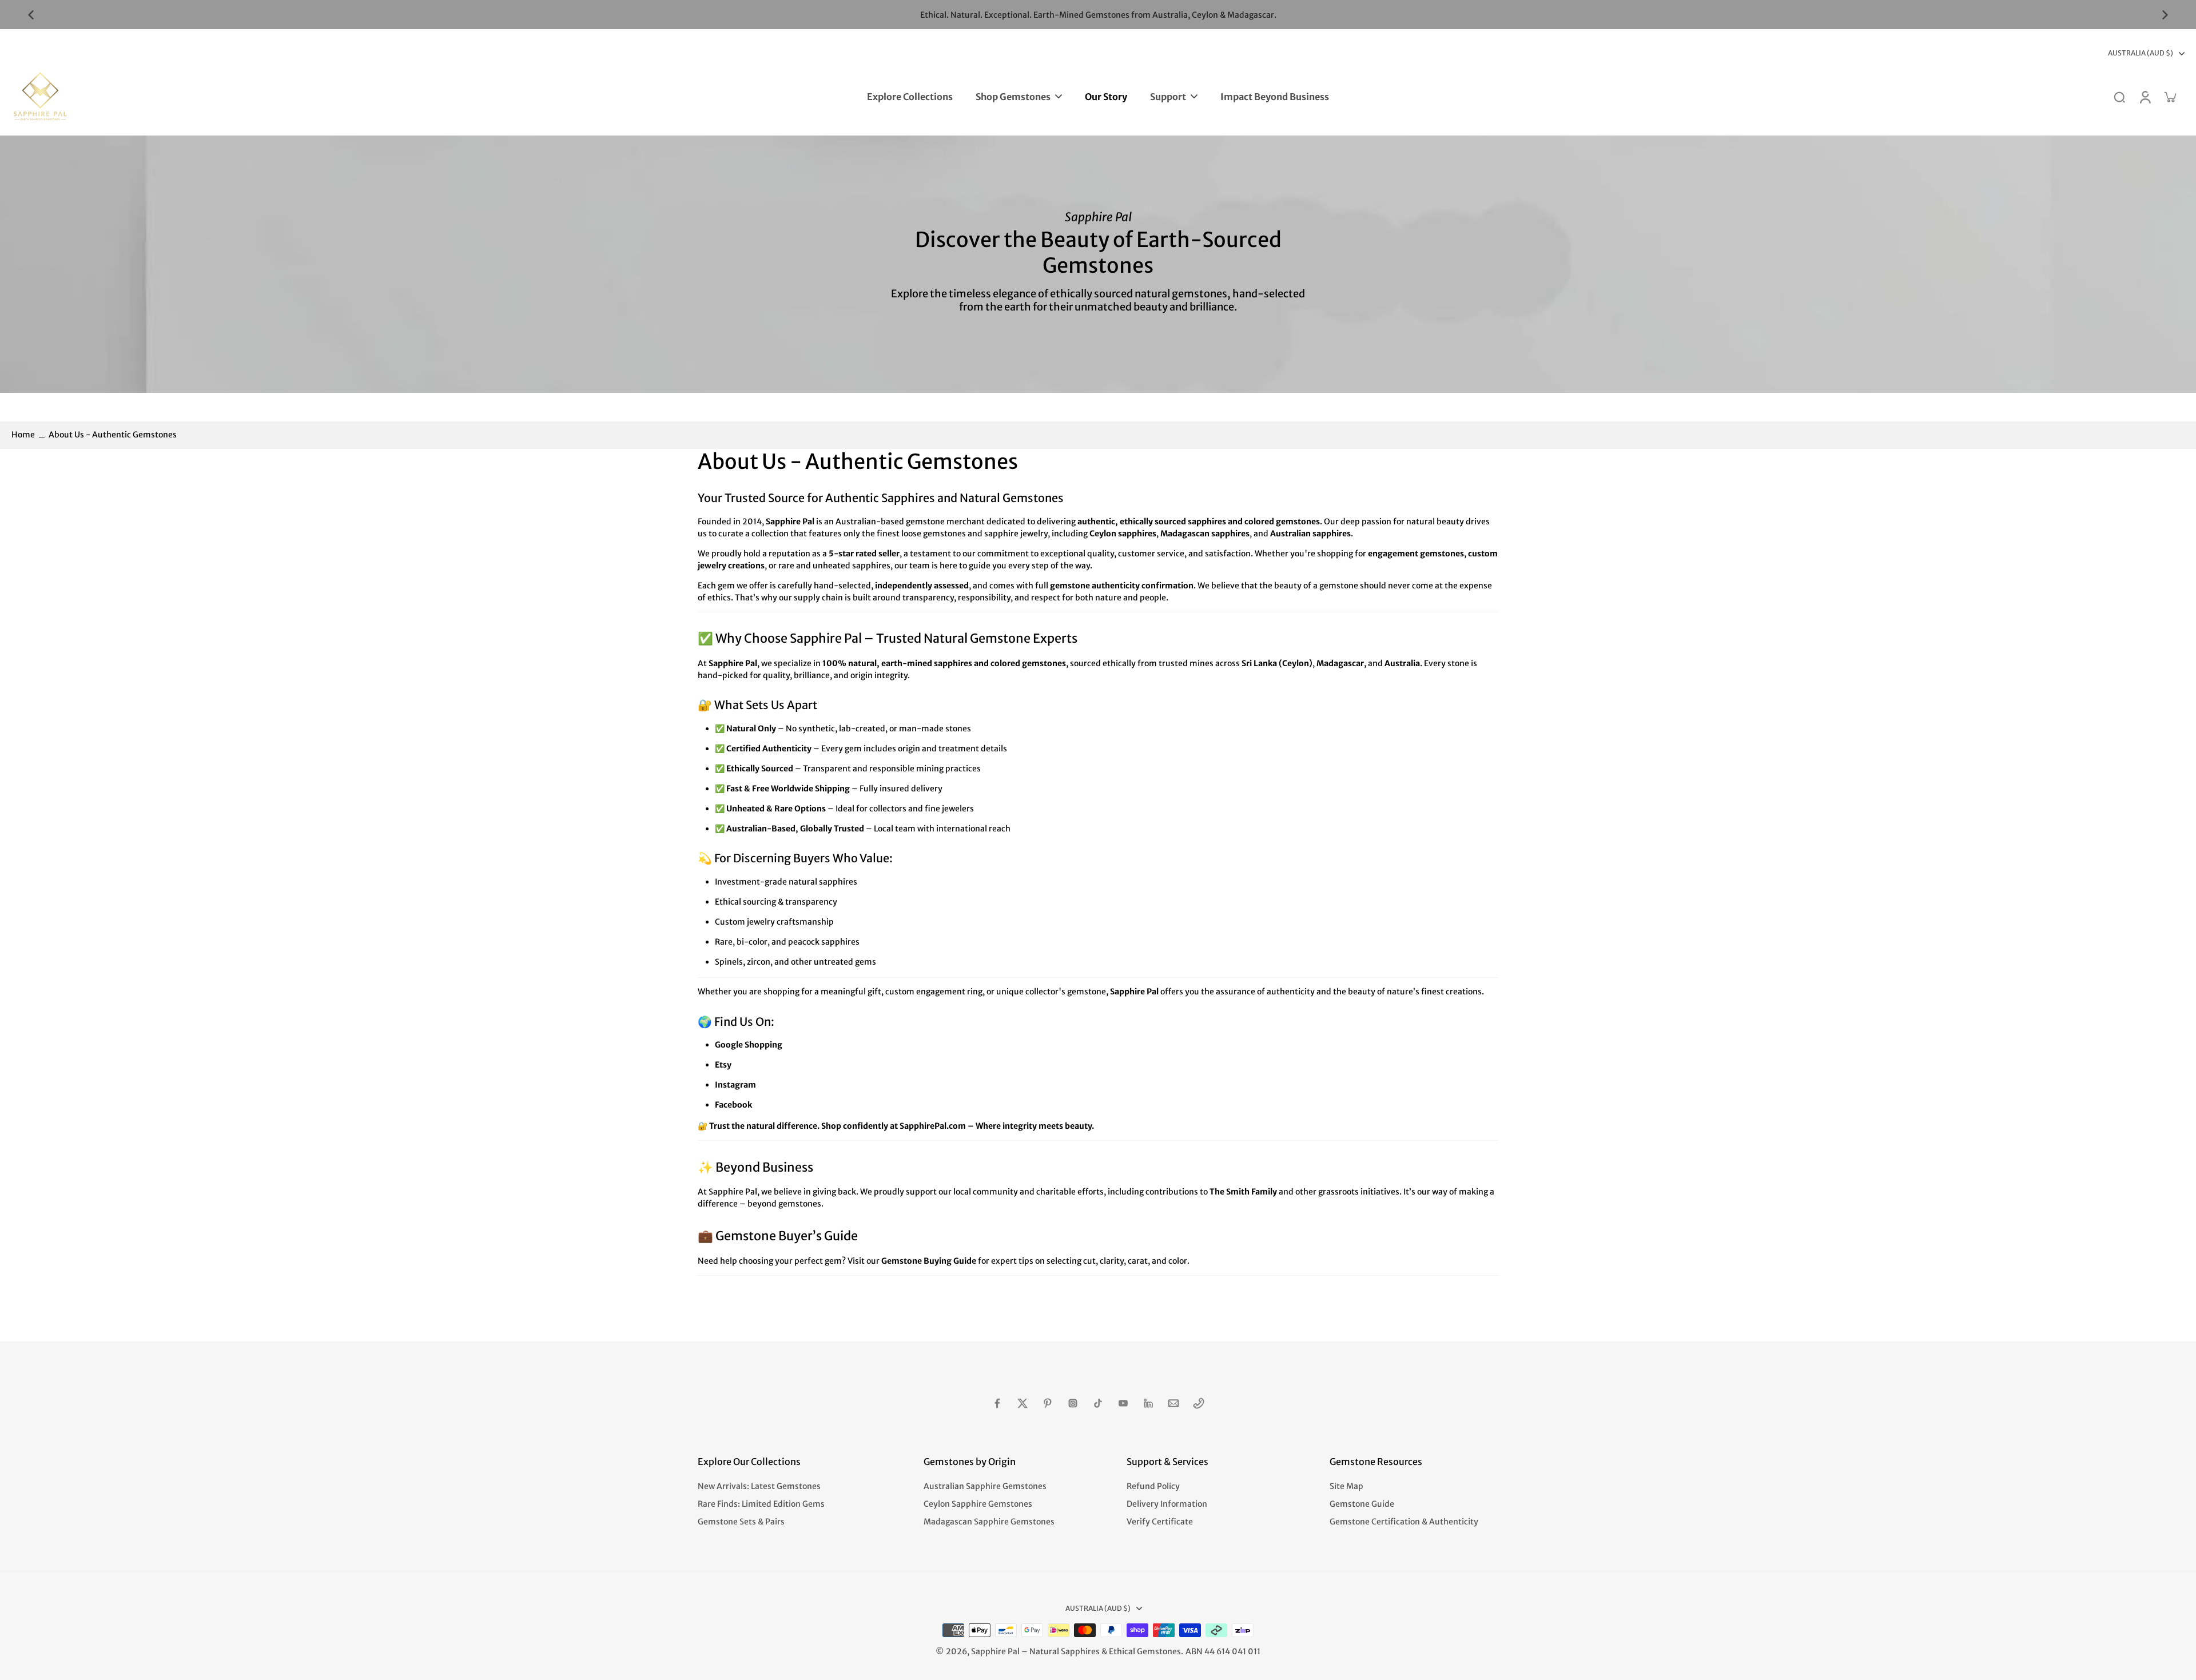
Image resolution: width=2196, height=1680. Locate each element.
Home (23, 435)
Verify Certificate (1160, 1522)
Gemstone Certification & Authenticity (1404, 1522)
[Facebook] (997, 1403)
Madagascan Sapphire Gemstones (989, 1522)
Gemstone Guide (1362, 1504)
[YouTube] (1123, 1403)
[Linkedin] (1148, 1403)
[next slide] (2165, 15)
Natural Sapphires (1065, 1651)
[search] (2119, 97)
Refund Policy (1153, 1486)
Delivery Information (1167, 1504)
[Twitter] (1023, 1403)
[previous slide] (31, 15)
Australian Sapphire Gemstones (985, 1486)
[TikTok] (1098, 1403)
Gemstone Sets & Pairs (741, 1522)
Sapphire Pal (995, 1651)
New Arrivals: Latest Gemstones (759, 1486)
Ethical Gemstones (1145, 1651)
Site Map (1346, 1486)
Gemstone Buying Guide (929, 1261)
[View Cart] (2170, 97)
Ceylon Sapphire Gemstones (978, 1504)
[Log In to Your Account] (2145, 97)
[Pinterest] (1048, 1403)
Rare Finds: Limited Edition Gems (761, 1504)
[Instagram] (1073, 1403)
